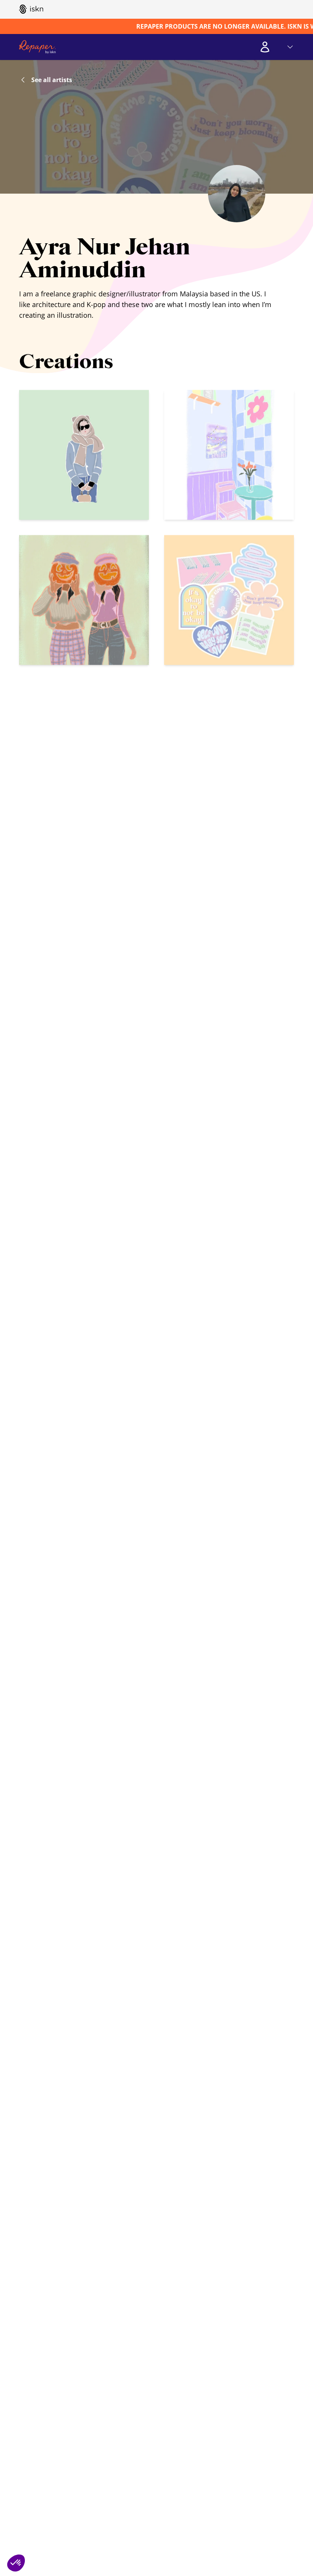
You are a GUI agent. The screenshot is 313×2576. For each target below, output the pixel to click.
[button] (16, 2563)
